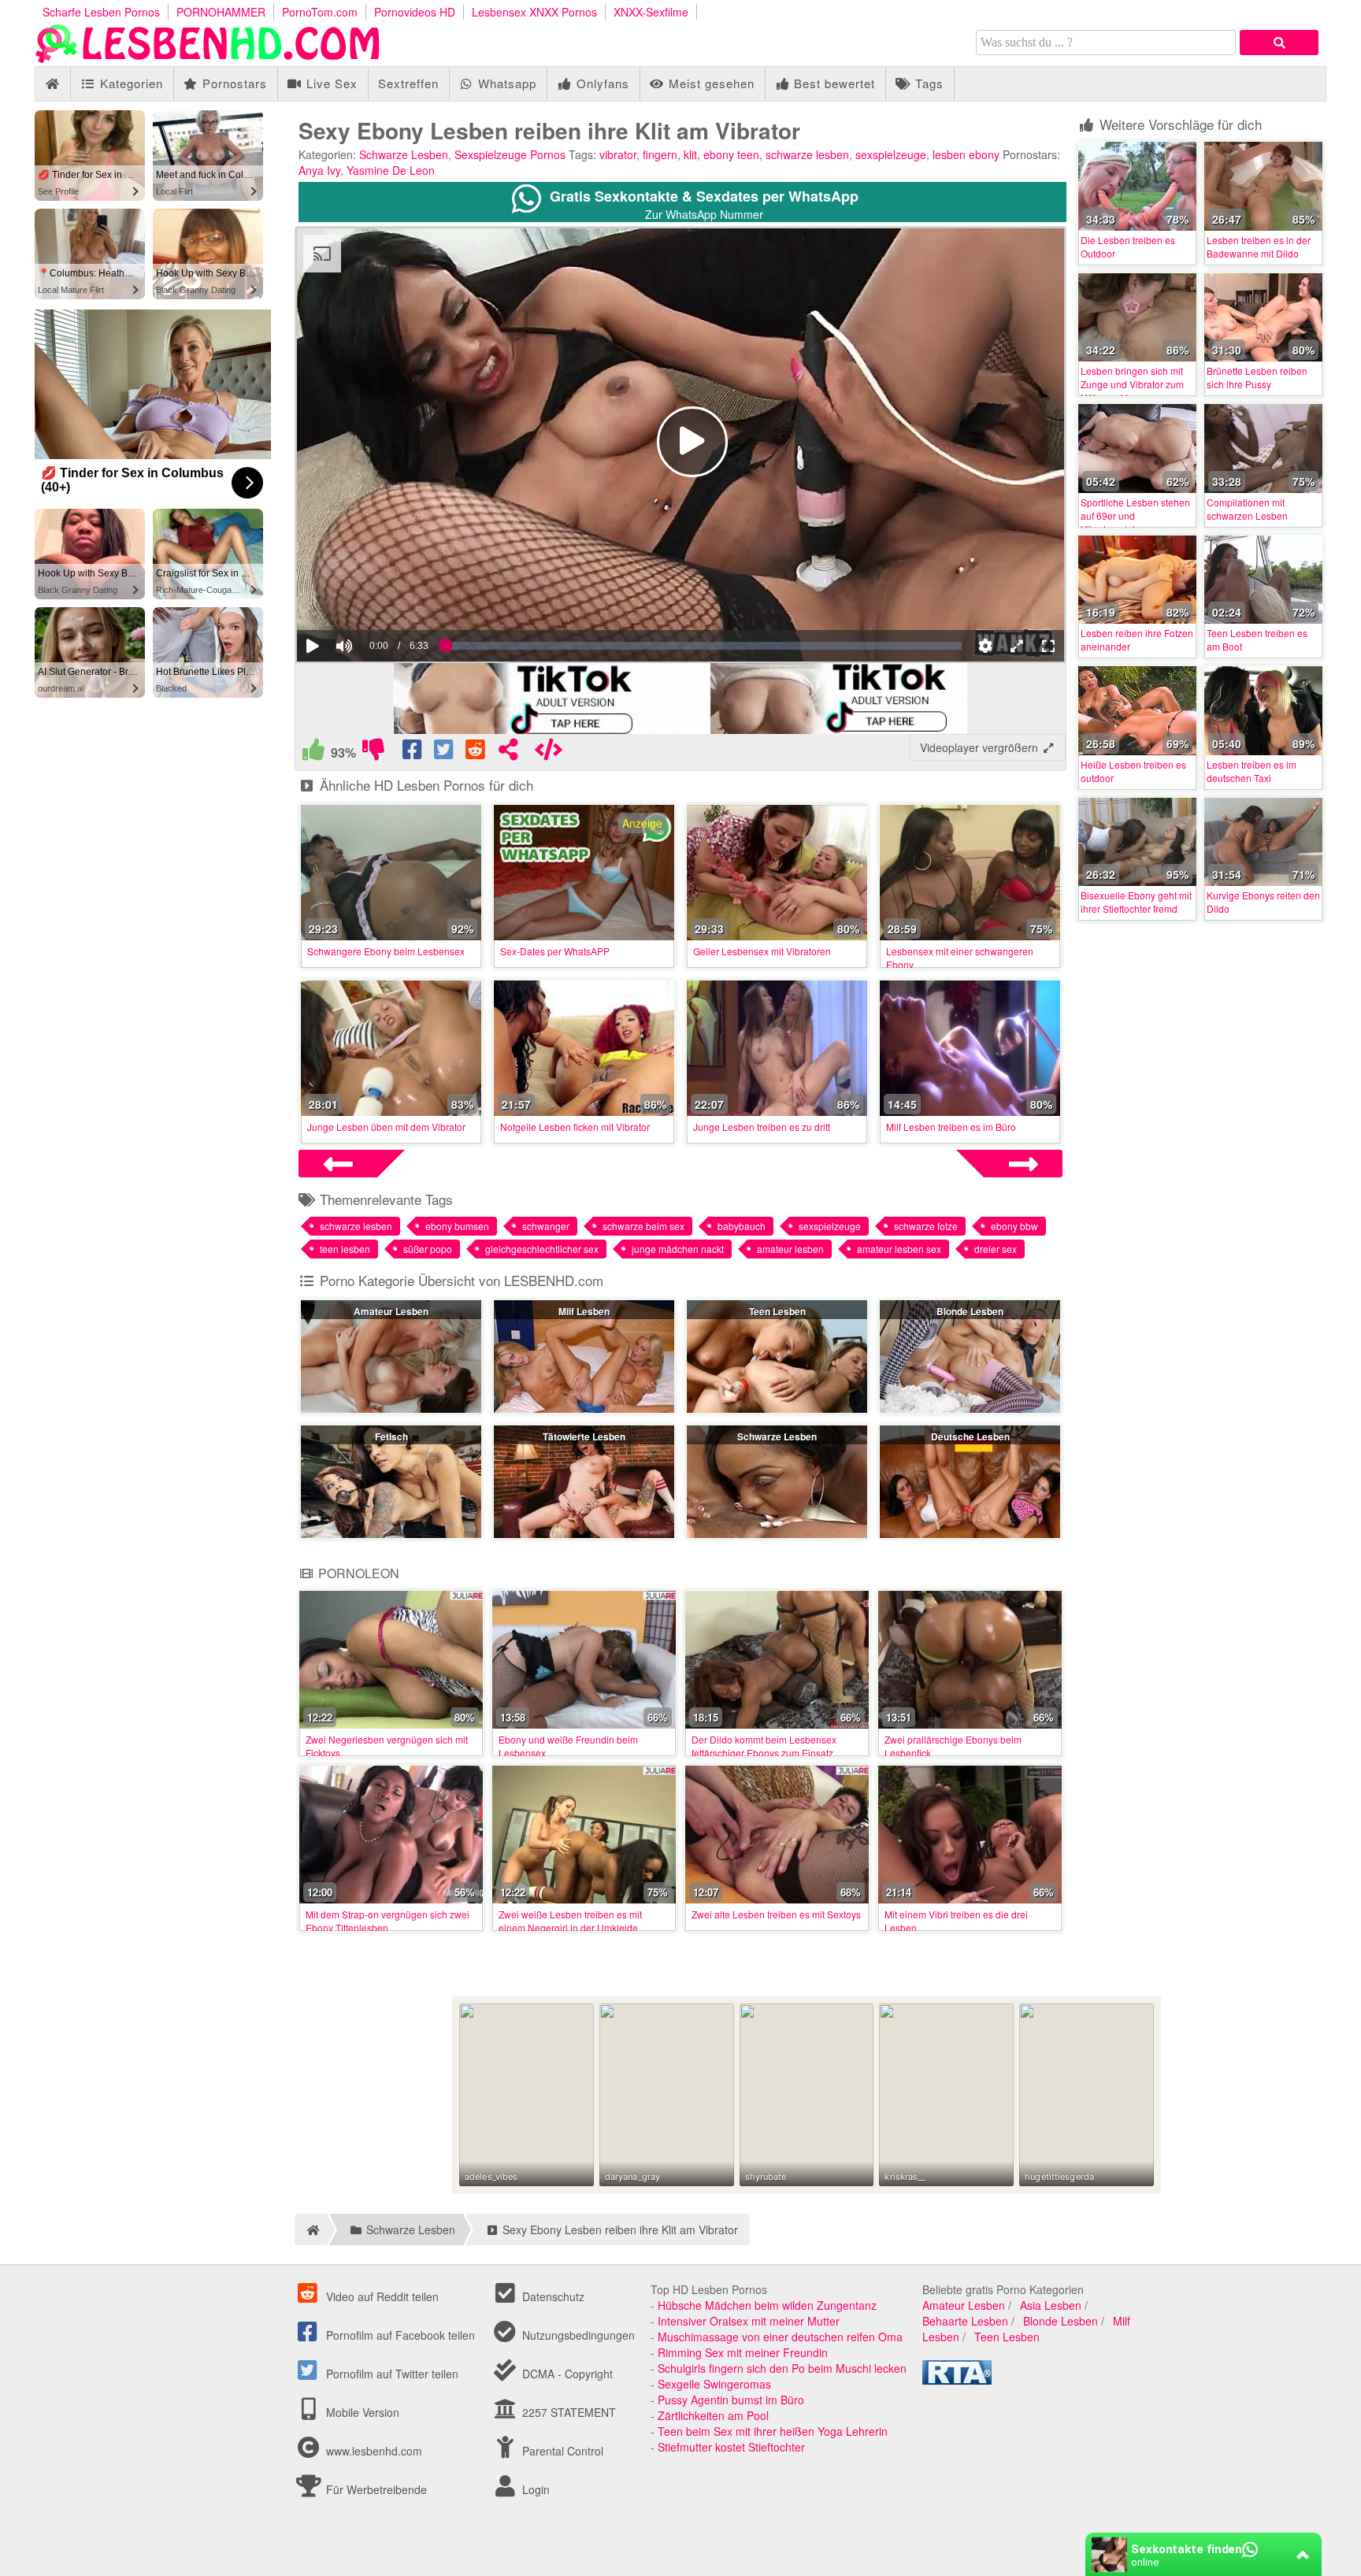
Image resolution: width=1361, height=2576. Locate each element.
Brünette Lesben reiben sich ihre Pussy (1257, 377)
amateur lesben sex (899, 1249)
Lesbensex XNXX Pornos (534, 12)
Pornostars (233, 83)
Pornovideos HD (415, 12)
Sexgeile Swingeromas (714, 2384)
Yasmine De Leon (391, 170)
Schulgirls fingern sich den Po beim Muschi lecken (782, 2368)
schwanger (546, 1226)
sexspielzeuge (891, 154)
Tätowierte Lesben (584, 1436)
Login (534, 2489)
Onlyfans (601, 83)
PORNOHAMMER (221, 12)
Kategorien (130, 83)
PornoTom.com (320, 12)
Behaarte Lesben (965, 2321)
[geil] (313, 753)
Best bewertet (833, 83)
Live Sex (330, 83)
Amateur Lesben (391, 1311)
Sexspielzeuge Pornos (510, 154)
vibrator (618, 154)
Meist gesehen (710, 83)
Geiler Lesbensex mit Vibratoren (762, 951)
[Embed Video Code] (548, 753)
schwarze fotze (926, 1226)
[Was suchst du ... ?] (1279, 43)
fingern (660, 154)
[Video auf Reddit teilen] (477, 753)
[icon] (52, 84)
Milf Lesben (584, 1311)
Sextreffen (408, 83)
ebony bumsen (457, 1226)
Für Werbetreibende (375, 2489)
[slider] (371, 598)
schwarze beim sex (643, 1226)
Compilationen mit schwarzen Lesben (1247, 509)
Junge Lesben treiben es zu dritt (762, 1127)
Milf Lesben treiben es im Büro (951, 1127)
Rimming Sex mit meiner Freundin (743, 2352)
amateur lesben (790, 1249)
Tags (927, 83)
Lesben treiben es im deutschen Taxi (1252, 771)
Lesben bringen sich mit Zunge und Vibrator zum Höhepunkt (1132, 384)
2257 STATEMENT (567, 2412)
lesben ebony (966, 154)
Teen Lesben (777, 1311)
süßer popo (428, 1249)
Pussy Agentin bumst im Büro (731, 2400)
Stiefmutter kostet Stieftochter (731, 2447)
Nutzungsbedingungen (577, 2335)
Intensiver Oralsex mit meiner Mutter (749, 2321)
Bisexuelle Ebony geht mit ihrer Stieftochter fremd (1136, 902)
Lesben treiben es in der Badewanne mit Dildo (1259, 246)
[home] (311, 2229)
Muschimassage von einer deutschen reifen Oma (780, 2337)
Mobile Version (361, 2412)
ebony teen (731, 154)
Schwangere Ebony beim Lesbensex (386, 951)
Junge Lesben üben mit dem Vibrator (386, 1127)
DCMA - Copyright (566, 2374)
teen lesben (345, 1249)
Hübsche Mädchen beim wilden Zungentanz (767, 2305)
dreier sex (996, 1249)
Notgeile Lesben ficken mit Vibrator (575, 1127)
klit (690, 154)
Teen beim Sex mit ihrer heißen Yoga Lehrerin (773, 2431)
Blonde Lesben (970, 1311)
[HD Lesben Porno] (208, 58)
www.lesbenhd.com (374, 2451)
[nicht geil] (373, 753)
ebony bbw (1014, 1226)
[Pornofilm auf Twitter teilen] (445, 753)
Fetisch (391, 1436)
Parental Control (561, 2451)
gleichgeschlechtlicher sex (542, 1249)
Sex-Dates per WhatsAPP (555, 951)
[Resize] (1017, 646)
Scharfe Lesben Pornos (101, 12)
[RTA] (957, 2380)
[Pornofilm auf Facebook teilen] (413, 753)
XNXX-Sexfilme (651, 12)
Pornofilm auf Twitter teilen (391, 2374)
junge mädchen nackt (678, 1249)
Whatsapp (505, 83)
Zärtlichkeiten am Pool (713, 2415)
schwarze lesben (807, 154)
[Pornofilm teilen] (508, 753)
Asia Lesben (1051, 2305)
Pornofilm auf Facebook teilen (399, 2335)
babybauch (742, 1226)
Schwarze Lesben (404, 154)
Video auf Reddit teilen (381, 2296)
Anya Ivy (319, 170)
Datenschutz (552, 2296)
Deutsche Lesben (970, 1436)
